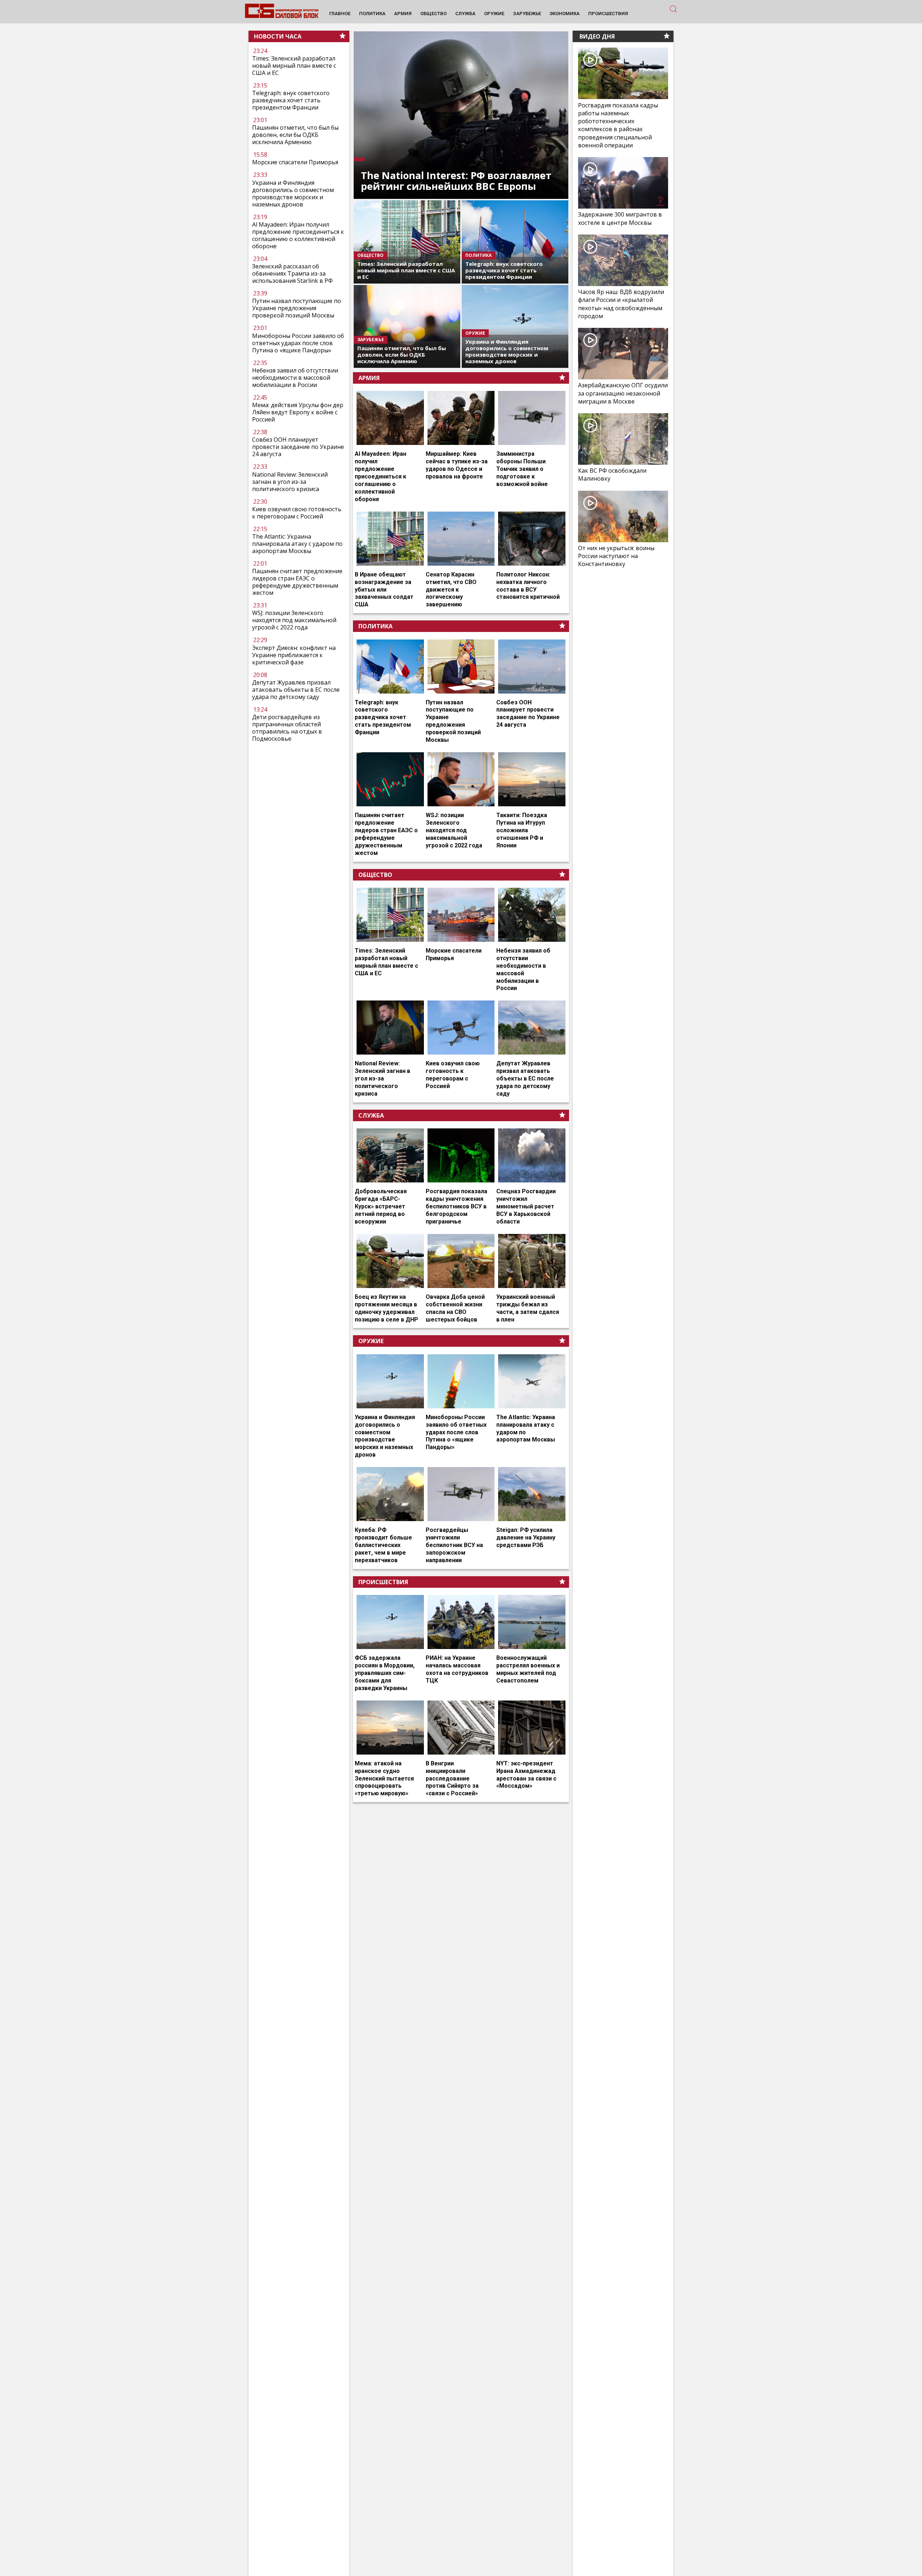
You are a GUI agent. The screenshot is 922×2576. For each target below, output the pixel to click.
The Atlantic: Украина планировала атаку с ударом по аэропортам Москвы (297, 544)
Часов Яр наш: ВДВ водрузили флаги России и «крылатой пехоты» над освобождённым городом (621, 304)
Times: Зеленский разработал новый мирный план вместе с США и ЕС (294, 66)
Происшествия (383, 1582)
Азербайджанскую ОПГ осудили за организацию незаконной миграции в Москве (623, 393)
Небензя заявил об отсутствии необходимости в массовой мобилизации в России (295, 378)
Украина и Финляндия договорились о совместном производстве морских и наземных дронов (293, 193)
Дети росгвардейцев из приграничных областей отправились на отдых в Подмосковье (287, 728)
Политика (375, 626)
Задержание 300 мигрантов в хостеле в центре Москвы (620, 218)
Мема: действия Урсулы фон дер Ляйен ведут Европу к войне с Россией (298, 412)
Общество (375, 875)
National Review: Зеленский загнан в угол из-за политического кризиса (290, 482)
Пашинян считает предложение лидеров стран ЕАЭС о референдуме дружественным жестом (297, 582)
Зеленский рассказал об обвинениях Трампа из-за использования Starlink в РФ (292, 273)
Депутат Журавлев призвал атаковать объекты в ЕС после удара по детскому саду (296, 690)
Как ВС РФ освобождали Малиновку (612, 474)
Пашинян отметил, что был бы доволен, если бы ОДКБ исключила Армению (295, 135)
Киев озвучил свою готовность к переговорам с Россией (297, 513)
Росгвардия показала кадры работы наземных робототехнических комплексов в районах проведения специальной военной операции (618, 125)
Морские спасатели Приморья (295, 162)
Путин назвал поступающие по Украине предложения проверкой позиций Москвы (297, 308)
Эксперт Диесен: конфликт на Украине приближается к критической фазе (294, 655)
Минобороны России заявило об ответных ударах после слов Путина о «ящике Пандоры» (298, 343)
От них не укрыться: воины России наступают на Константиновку (616, 556)
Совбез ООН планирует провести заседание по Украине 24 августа (298, 447)
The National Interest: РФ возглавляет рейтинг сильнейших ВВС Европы (456, 181)
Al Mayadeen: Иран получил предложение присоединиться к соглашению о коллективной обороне (298, 235)
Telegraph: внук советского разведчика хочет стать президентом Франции (291, 100)
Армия (369, 378)
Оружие (371, 1341)
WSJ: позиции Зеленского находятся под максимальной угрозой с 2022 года (294, 620)
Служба (371, 1115)
